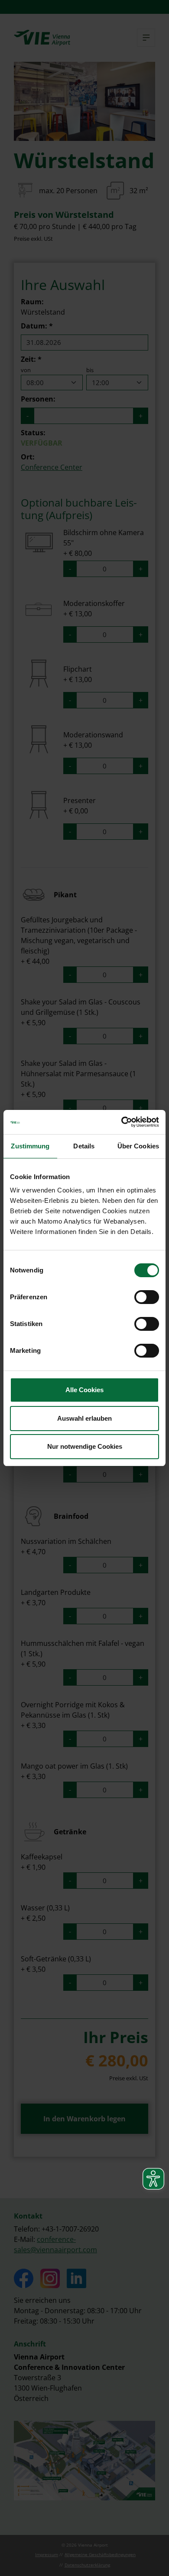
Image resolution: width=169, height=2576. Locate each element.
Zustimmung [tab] (30, 1146)
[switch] (147, 1297)
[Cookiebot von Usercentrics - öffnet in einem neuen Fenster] (122, 1122)
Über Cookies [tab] (138, 1146)
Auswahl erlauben (84, 1418)
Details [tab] (84, 1146)
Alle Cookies (84, 1390)
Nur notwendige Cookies (85, 1446)
